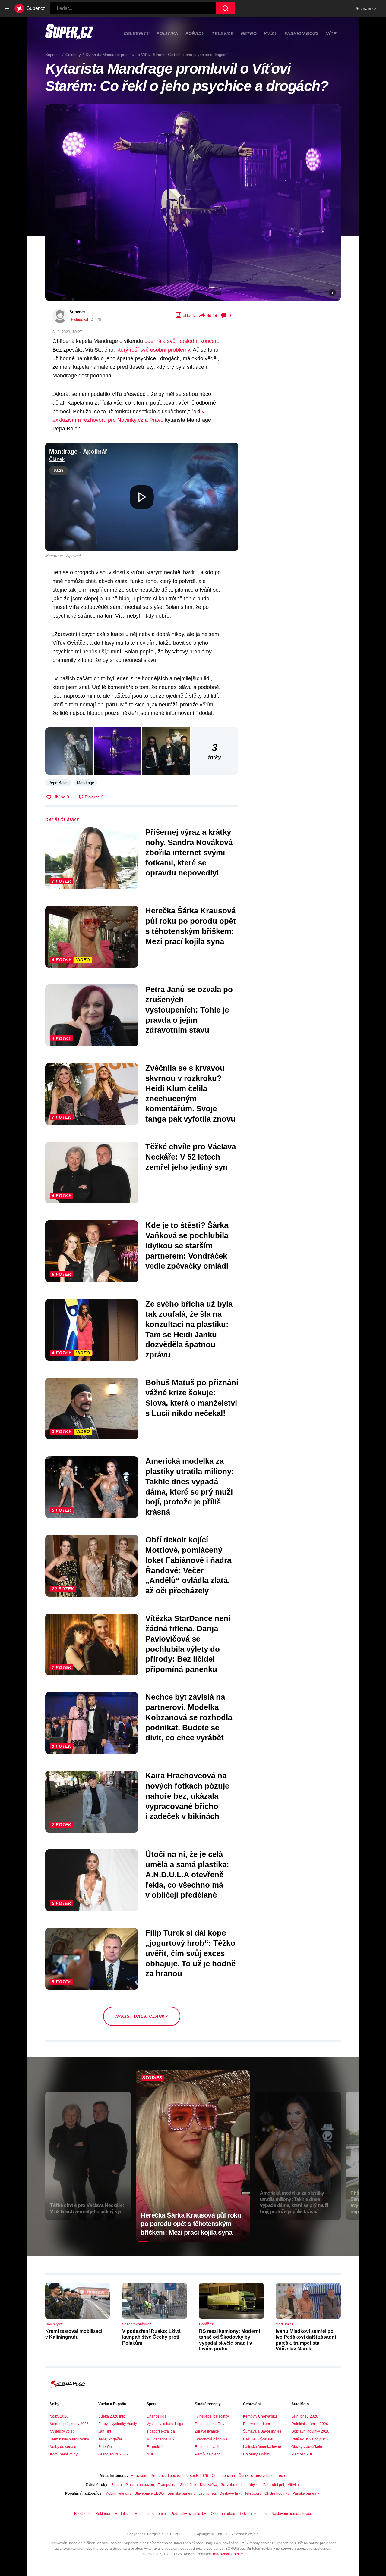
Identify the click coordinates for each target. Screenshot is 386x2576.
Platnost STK (302, 2454)
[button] (193, 203)
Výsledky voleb (62, 2431)
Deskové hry (230, 2493)
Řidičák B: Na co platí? (310, 2439)
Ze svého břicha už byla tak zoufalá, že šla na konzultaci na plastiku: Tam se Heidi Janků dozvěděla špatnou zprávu (189, 1329)
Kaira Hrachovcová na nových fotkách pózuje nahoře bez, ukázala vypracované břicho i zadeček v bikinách (187, 1796)
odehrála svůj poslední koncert (181, 341)
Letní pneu (207, 2493)
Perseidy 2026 (196, 2476)
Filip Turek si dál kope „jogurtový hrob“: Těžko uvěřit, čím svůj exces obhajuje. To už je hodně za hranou (190, 1953)
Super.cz (78, 312)
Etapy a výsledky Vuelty (118, 2424)
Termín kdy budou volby (70, 2439)
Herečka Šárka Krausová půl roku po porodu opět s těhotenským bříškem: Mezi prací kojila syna (191, 926)
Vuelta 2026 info (112, 2416)
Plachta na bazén (140, 2485)
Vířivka (293, 2485)
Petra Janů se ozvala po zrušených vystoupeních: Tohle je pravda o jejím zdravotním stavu (189, 1010)
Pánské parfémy (306, 2493)
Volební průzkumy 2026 (69, 2424)
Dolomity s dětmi (257, 2454)
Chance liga (157, 2416)
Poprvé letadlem (256, 2424)
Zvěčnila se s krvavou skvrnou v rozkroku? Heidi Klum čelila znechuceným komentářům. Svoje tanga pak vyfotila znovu (190, 1093)
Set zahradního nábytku (240, 2485)
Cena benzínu (223, 2476)
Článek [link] (57, 459)
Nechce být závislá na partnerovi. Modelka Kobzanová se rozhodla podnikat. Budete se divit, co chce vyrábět (189, 1717)
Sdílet (212, 315)
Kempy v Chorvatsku (260, 2416)
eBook (189, 315)
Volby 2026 (59, 2416)
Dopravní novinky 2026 (310, 2431)
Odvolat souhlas (253, 2514)
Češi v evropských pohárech (262, 2476)
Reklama (103, 2514)
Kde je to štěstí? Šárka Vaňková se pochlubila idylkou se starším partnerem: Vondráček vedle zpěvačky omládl (187, 1246)
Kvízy (271, 33)
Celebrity (136, 33)
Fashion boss (302, 33)
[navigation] (7, 8)
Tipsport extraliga (161, 2431)
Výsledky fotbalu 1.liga (165, 2424)
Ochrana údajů (223, 2514)
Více (331, 34)
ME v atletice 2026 (162, 2439)
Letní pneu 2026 (305, 2416)
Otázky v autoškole (307, 2447)
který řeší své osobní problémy (153, 350)
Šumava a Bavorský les (262, 2431)
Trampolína (167, 2485)
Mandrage (85, 783)
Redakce (122, 2514)
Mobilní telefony (118, 2493)
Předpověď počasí (166, 2476)
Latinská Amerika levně (262, 2447)
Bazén (117, 2485)
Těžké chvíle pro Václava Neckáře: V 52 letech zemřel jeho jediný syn (191, 1157)
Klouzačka (209, 2485)
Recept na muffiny (210, 2424)
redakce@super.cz (228, 2554)
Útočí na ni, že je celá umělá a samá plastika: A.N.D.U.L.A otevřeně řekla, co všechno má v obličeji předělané (187, 1875)
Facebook (82, 2514)
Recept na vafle (208, 2447)
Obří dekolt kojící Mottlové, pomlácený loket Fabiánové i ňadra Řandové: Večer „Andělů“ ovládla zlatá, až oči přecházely (188, 1565)
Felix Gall (106, 2447)
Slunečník (188, 2485)
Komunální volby (64, 2454)
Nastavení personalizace (292, 2514)
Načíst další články (142, 2016)
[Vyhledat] (226, 8)
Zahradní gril (274, 2485)
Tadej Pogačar (110, 2439)
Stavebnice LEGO (149, 2493)
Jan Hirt (105, 2431)
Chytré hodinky (277, 2493)
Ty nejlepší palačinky (212, 2416)
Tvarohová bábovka (211, 2439)
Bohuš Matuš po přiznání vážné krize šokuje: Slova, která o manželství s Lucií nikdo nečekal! (192, 1398)
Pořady (195, 33)
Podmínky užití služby (188, 2514)
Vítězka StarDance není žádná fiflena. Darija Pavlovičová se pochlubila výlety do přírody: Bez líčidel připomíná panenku (188, 1644)
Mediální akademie (150, 2514)
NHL (150, 2454)
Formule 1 (155, 2447)
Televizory (253, 2493)
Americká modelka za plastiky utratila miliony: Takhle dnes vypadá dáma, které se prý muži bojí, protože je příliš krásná (190, 1487)
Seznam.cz (366, 8)
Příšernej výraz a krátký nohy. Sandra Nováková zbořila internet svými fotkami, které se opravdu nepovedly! (189, 852)
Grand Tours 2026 (113, 2454)
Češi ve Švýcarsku (258, 2439)
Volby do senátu (63, 2447)
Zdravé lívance (207, 2431)
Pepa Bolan (58, 783)
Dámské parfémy (181, 2493)
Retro (249, 33)
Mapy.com (139, 2476)
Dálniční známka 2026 (310, 2424)
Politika (167, 33)
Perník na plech (208, 2454)
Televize (223, 33)
